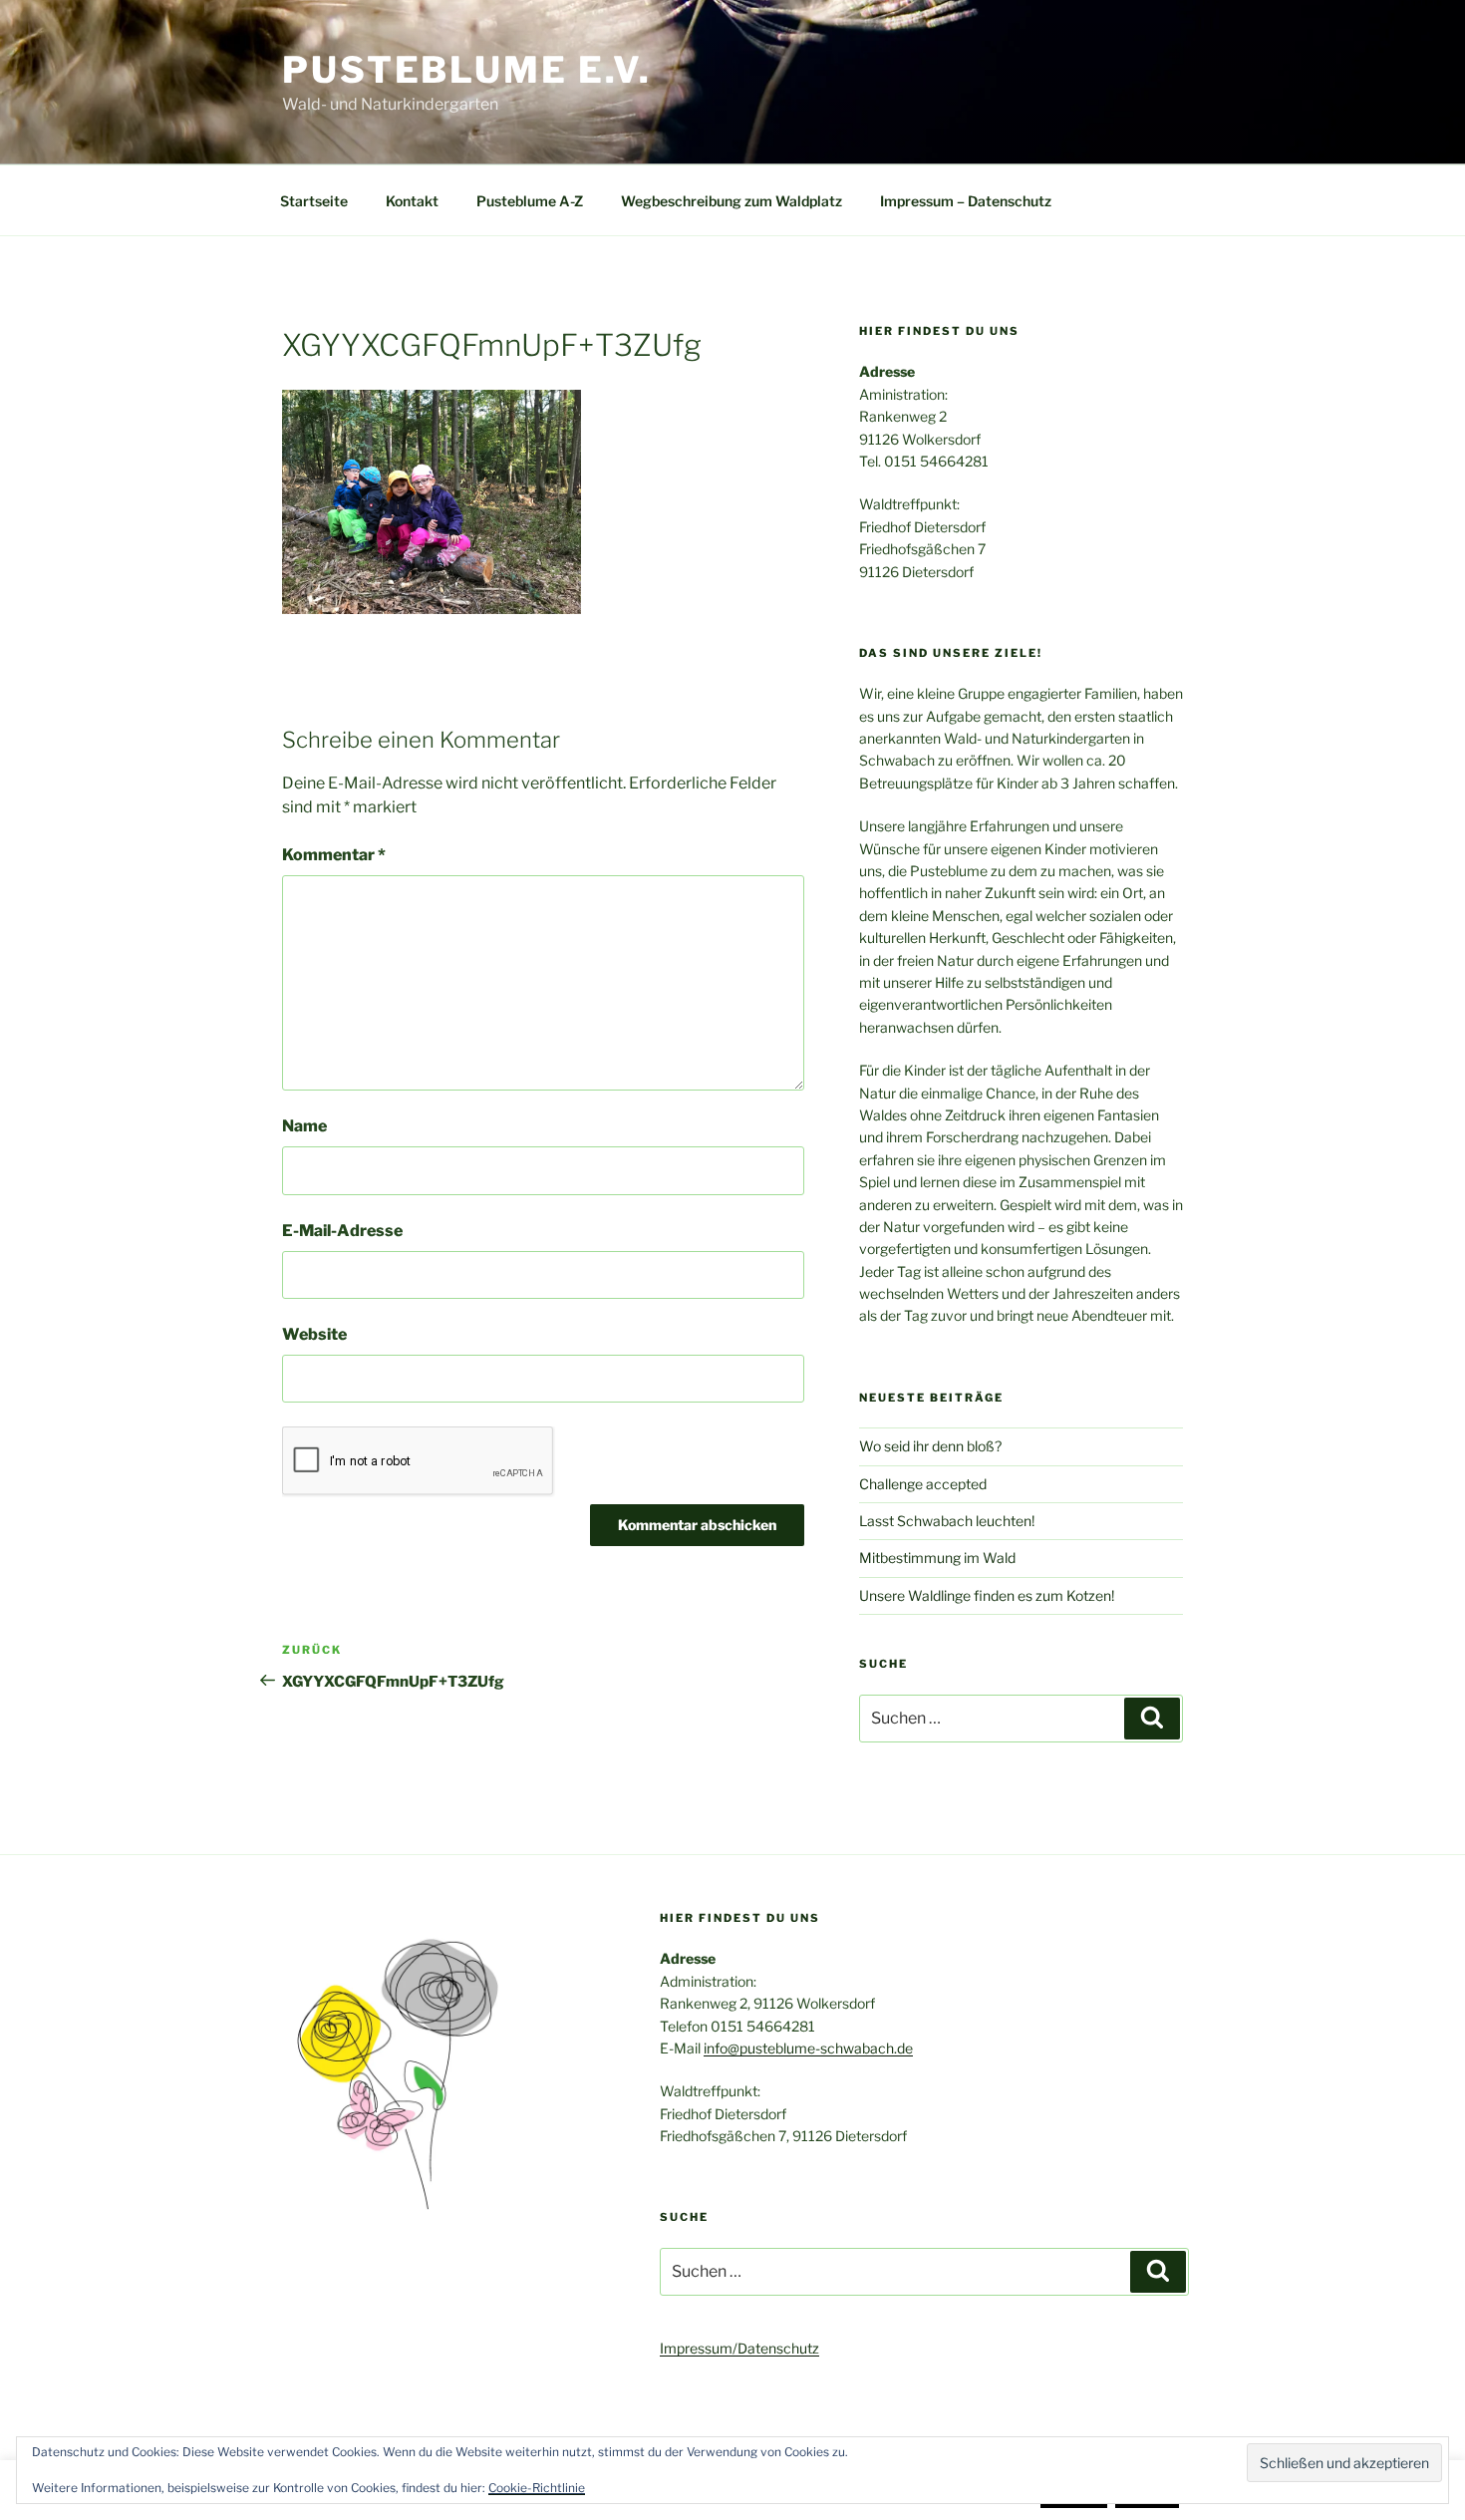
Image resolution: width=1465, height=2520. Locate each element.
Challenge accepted (923, 1484)
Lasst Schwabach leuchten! (947, 1521)
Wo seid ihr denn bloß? (930, 1446)
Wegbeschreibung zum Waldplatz (732, 201)
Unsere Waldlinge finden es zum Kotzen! (987, 1595)
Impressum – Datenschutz (966, 201)
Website (314, 1334)
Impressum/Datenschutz (739, 2348)
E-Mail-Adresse (342, 1231)
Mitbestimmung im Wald (937, 1558)
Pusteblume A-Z (530, 201)
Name (304, 1126)
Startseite (314, 201)
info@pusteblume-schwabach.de (808, 2048)
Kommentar (334, 855)
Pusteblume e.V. (467, 70)
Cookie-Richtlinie (537, 2488)
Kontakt (412, 201)
